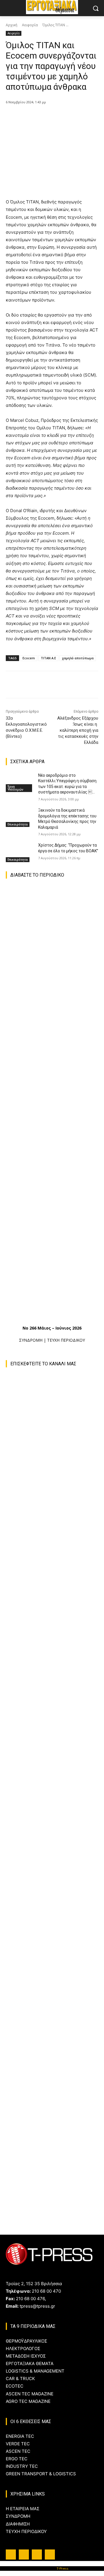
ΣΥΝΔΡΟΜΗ (31, 1340)
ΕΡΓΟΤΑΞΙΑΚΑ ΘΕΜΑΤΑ (30, 2363)
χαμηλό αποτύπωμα (78, 658)
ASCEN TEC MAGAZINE (30, 2394)
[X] (43, 117)
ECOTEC (15, 2386)
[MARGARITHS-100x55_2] (52, 1995)
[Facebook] (30, 117)
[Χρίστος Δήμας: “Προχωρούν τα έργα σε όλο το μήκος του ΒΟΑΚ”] (20, 852)
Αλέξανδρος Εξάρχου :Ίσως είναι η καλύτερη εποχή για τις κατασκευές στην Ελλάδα (78, 730)
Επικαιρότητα (18, 824)
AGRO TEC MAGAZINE (28, 2401)
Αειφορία (30, 25)
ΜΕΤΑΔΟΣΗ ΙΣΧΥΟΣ (26, 2356)
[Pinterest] (56, 117)
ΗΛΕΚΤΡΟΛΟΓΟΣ (23, 2348)
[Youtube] (50, 2555)
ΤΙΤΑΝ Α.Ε (48, 658)
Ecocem (29, 658)
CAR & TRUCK (20, 2379)
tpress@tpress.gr (37, 2306)
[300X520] (52, 1829)
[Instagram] (24, 2555)
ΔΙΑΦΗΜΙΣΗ (18, 2524)
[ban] (55, 2156)
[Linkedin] (37, 2555)
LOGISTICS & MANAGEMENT (35, 2371)
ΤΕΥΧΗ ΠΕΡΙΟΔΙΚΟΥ (66, 1340)
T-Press (63, 2568)
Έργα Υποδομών (15, 788)
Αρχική (12, 25)
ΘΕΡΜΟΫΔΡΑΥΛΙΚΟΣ (26, 2341)
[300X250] (52, 1912)
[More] (83, 117)
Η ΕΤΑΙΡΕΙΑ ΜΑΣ (23, 2509)
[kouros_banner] (55, 2073)
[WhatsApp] (70, 117)
